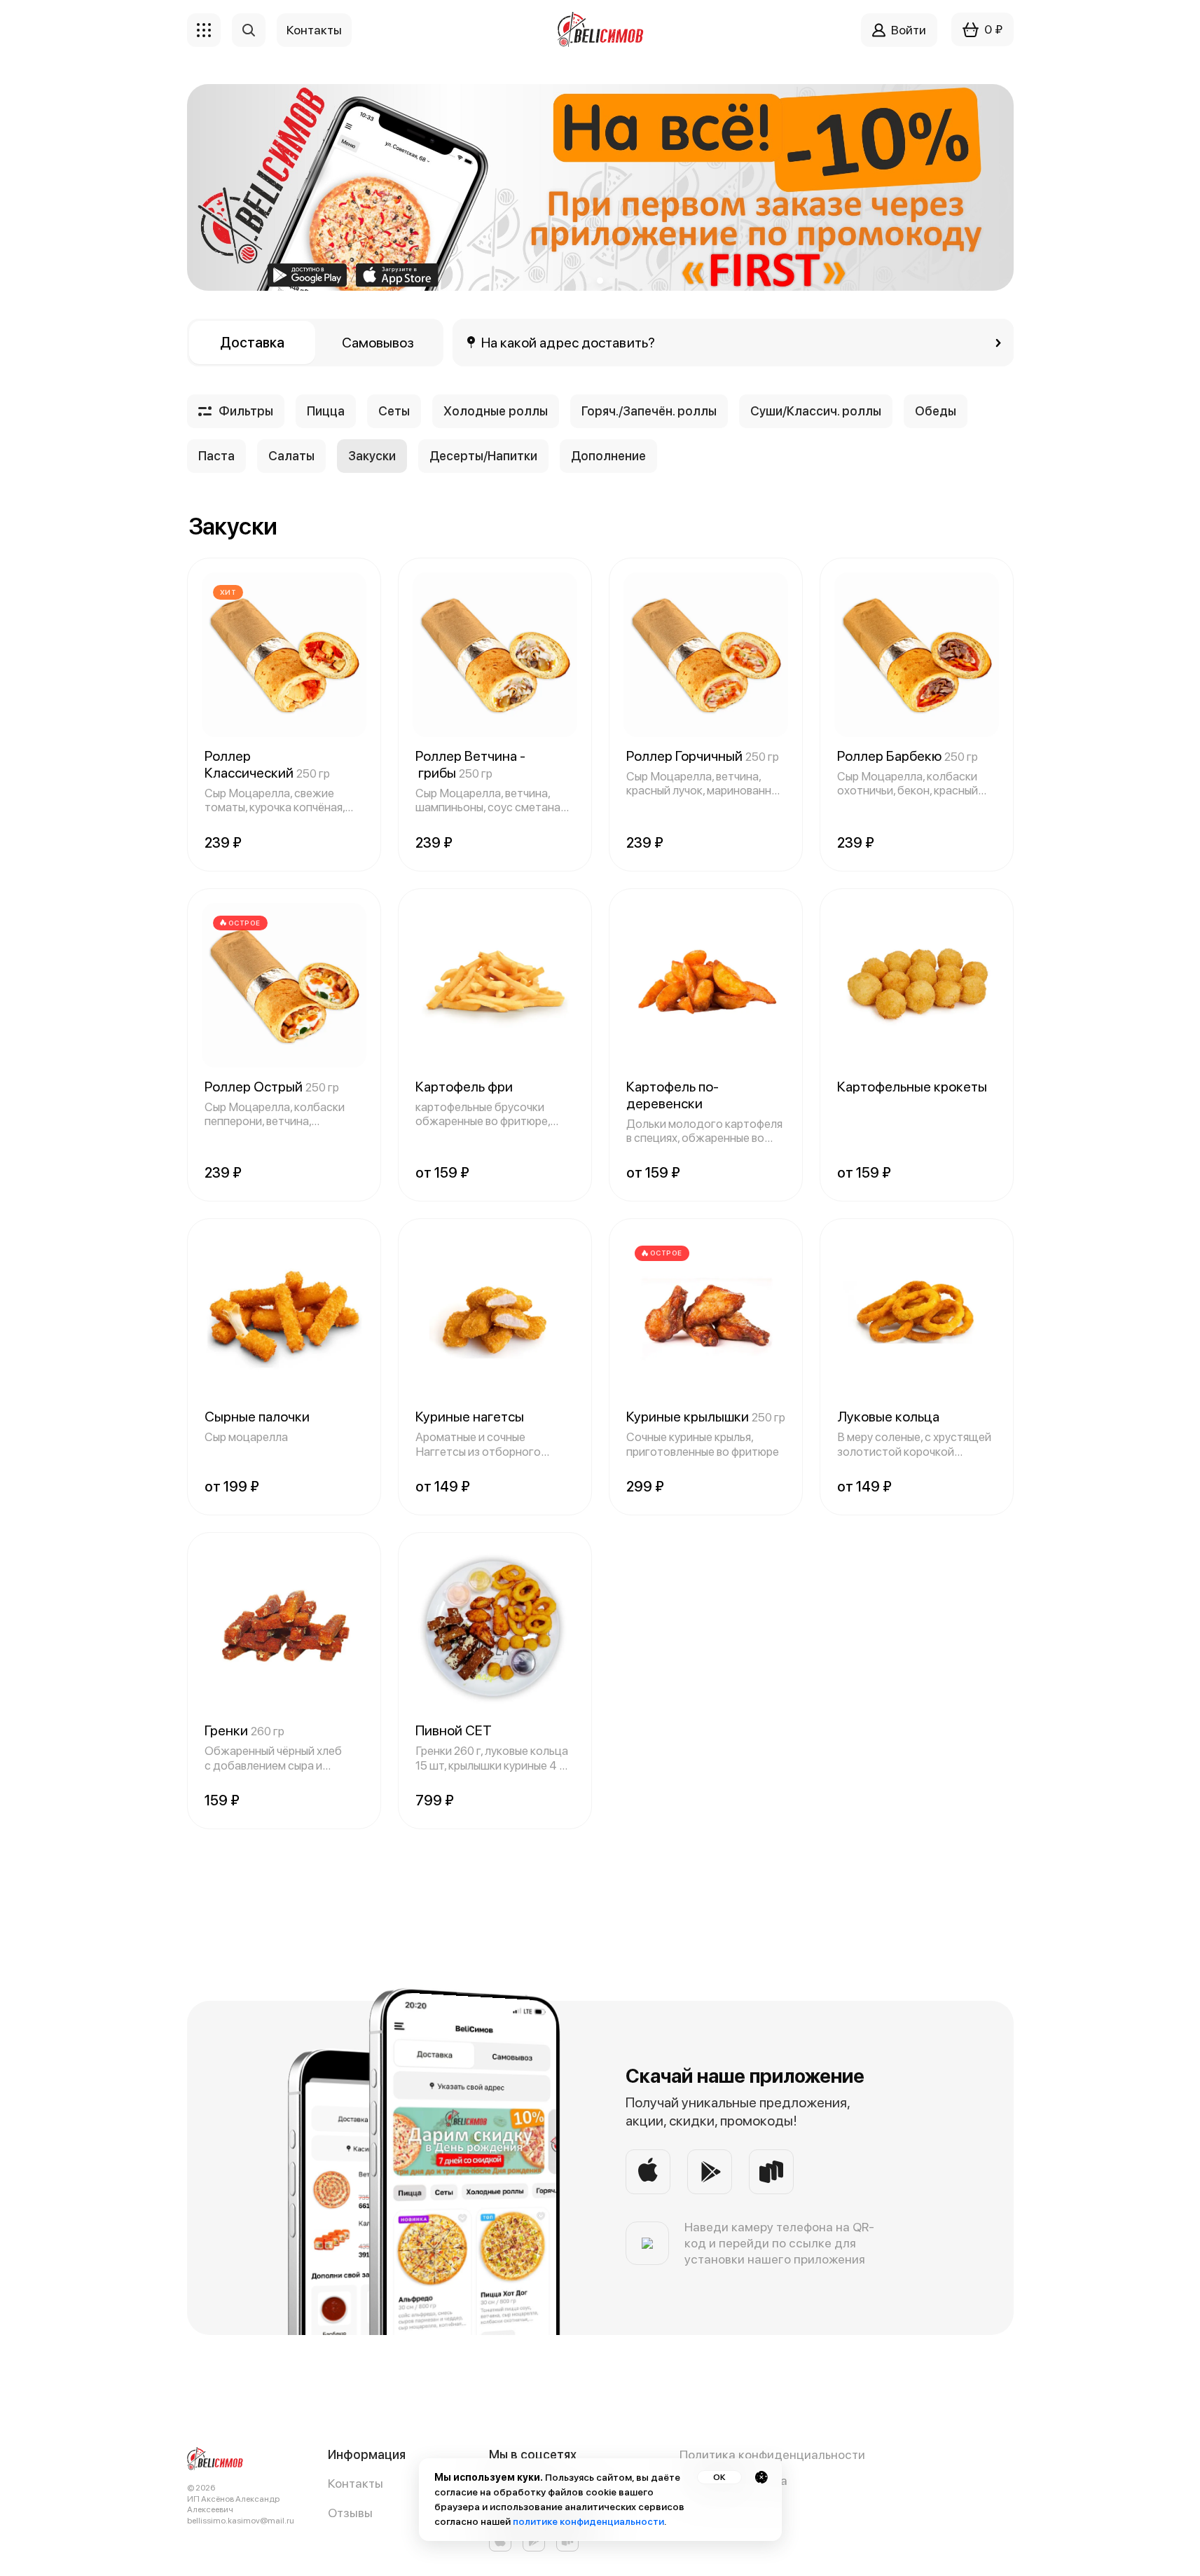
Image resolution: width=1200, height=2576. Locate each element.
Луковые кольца (888, 1417)
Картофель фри (464, 1087)
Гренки (244, 1730)
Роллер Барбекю (908, 756)
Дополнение (608, 456)
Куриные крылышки (706, 1417)
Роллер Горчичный (703, 756)
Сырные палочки (257, 1417)
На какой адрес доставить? (568, 343)
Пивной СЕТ (454, 1730)
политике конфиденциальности (588, 2521)
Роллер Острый (272, 1087)
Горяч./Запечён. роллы (649, 411)
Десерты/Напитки (483, 456)
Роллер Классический (267, 764)
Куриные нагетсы (470, 1417)
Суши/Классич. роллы (816, 411)
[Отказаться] (761, 2477)
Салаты (291, 456)
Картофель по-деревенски (673, 1095)
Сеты (394, 411)
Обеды (936, 411)
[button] (588, 281)
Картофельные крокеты (912, 1087)
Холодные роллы (496, 411)
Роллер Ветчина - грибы (470, 764)
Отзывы (350, 2513)
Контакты (356, 2483)
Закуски (372, 456)
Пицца (326, 411)
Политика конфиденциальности (772, 2454)
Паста (216, 456)
